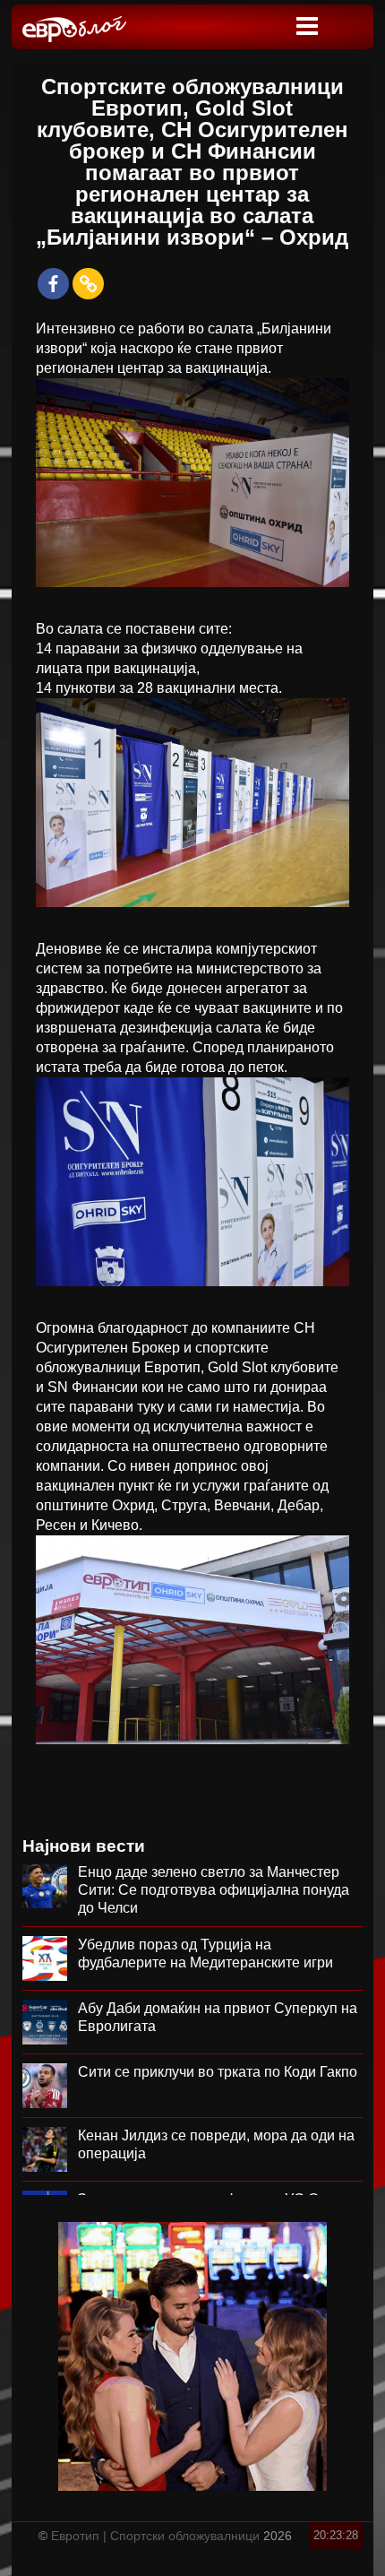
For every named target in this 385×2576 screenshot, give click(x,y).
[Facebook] (53, 284)
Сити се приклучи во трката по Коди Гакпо (218, 2072)
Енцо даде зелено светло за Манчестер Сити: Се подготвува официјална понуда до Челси (214, 1890)
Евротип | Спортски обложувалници (155, 2536)
